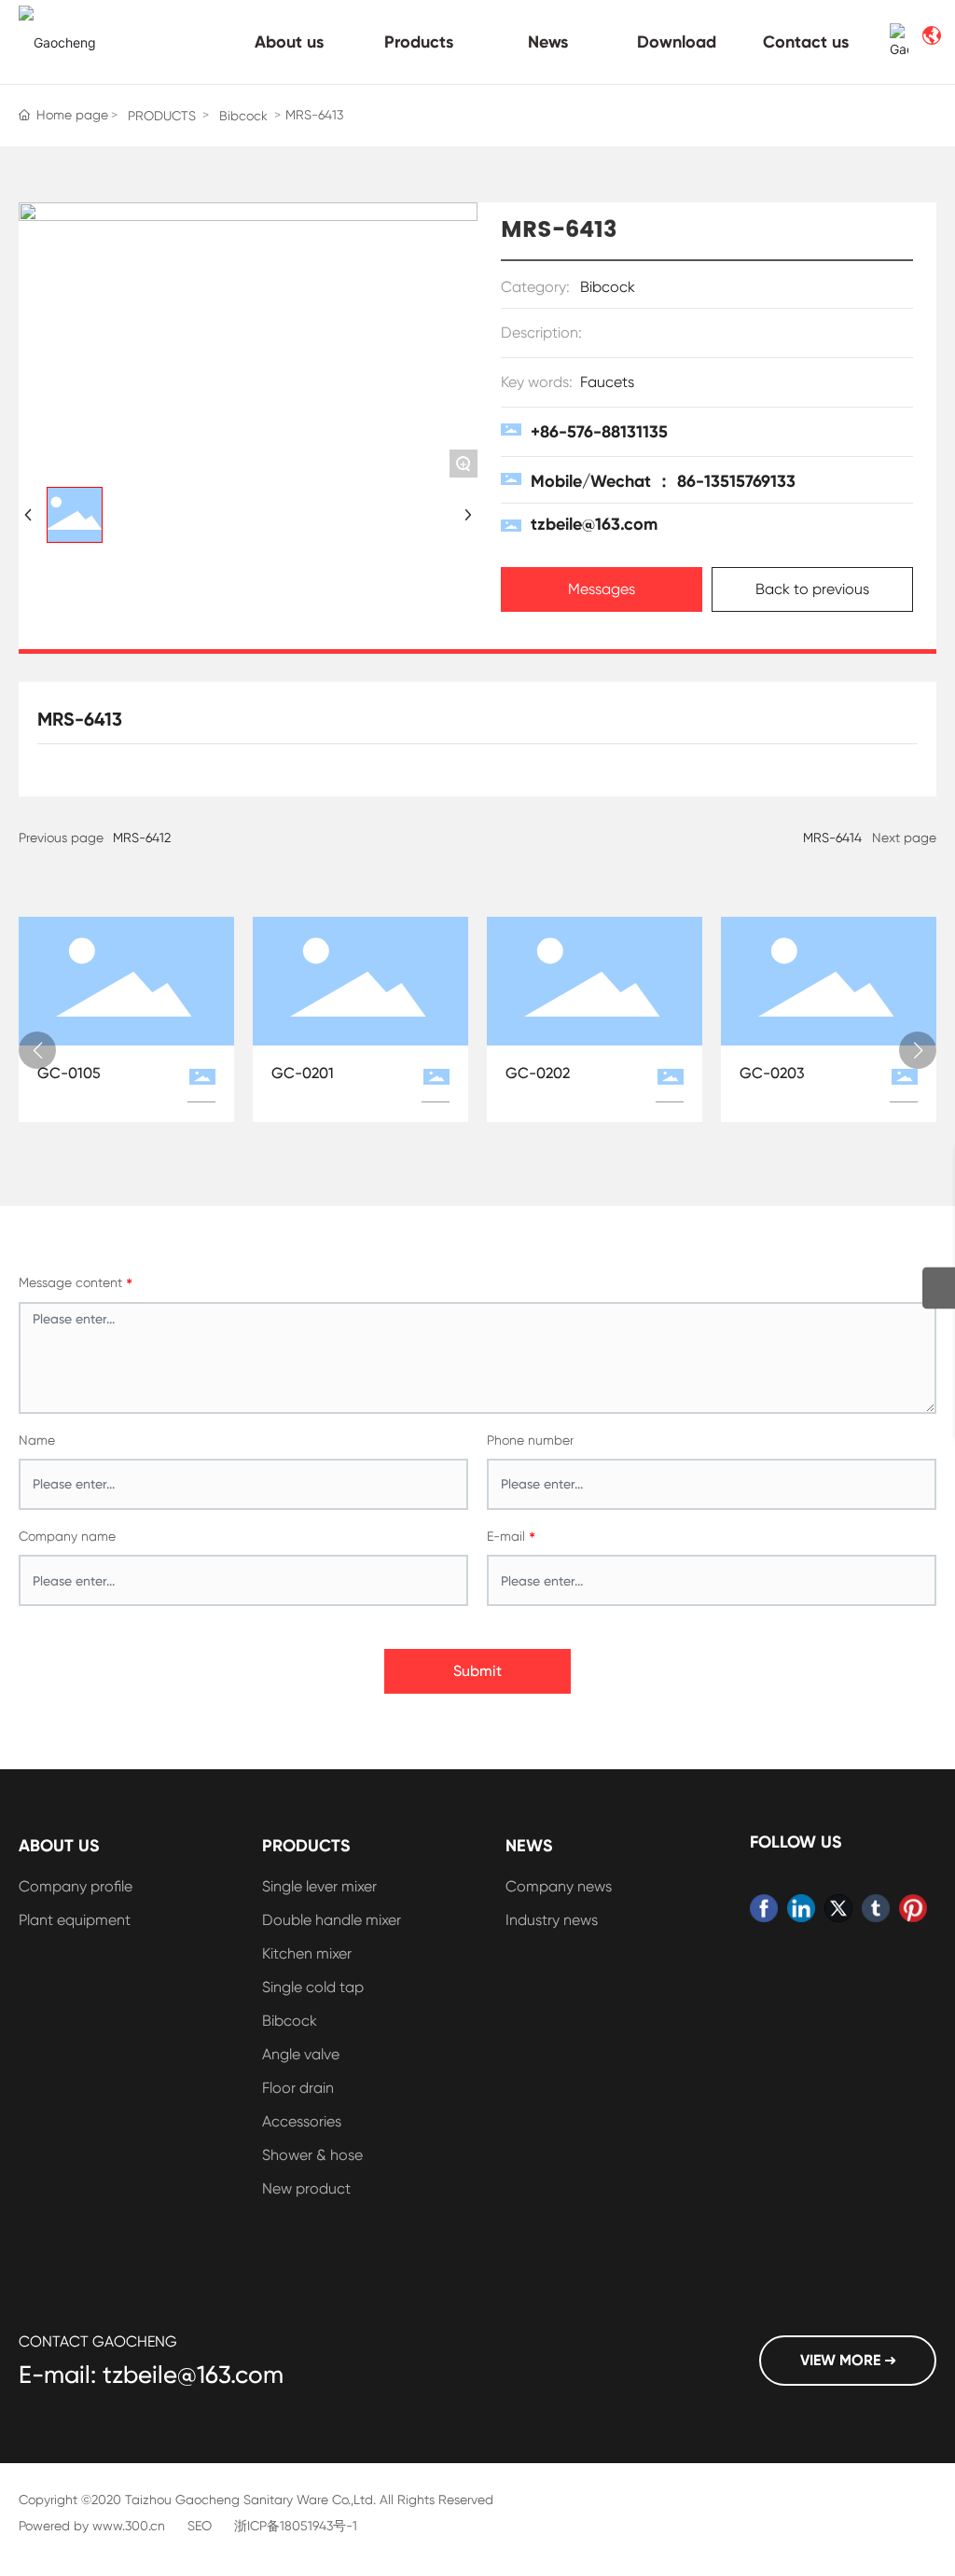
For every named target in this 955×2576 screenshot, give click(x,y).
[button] (37, 1050)
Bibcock (243, 116)
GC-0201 (303, 1073)
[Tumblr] (876, 1908)
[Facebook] (764, 1908)
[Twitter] (838, 1908)
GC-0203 (772, 1073)
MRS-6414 (832, 838)
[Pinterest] (913, 1908)
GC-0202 (538, 1073)
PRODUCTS (162, 116)
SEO (200, 2526)
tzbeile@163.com (594, 524)
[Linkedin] (801, 1908)
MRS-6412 (142, 838)
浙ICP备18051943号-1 (296, 2526)
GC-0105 (69, 1073)
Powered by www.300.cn (92, 2526)
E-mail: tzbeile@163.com (151, 2375)
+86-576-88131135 (599, 432)
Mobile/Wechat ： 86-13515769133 (663, 481)
